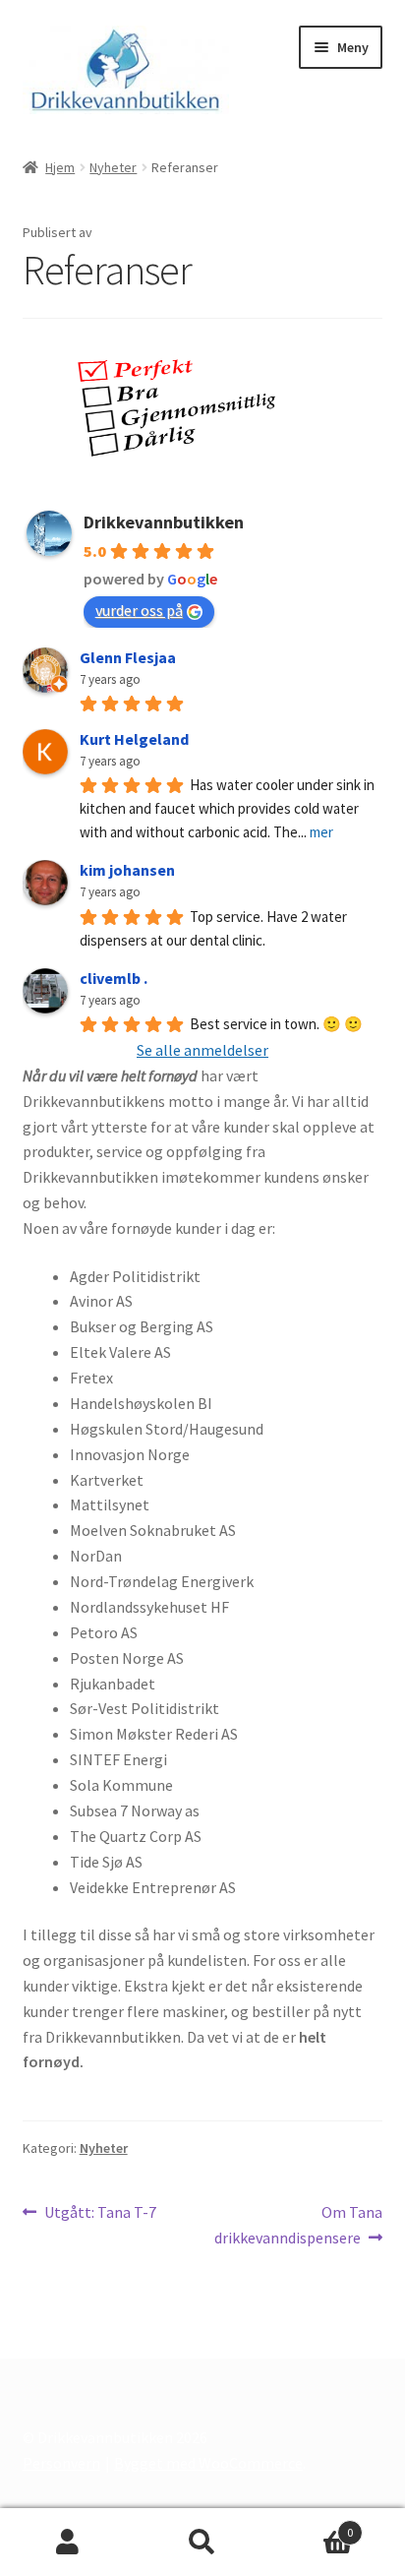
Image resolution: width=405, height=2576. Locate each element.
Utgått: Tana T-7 (100, 2213)
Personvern (61, 2463)
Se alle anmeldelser (202, 1050)
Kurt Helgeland (134, 739)
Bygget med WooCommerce (208, 2463)
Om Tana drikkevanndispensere (298, 2224)
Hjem (60, 167)
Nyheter (113, 167)
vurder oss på (139, 610)
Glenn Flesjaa (128, 657)
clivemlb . (114, 978)
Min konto (67, 2543)
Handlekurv (312, 2525)
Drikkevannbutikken (164, 522)
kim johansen (127, 870)
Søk (202, 2543)
